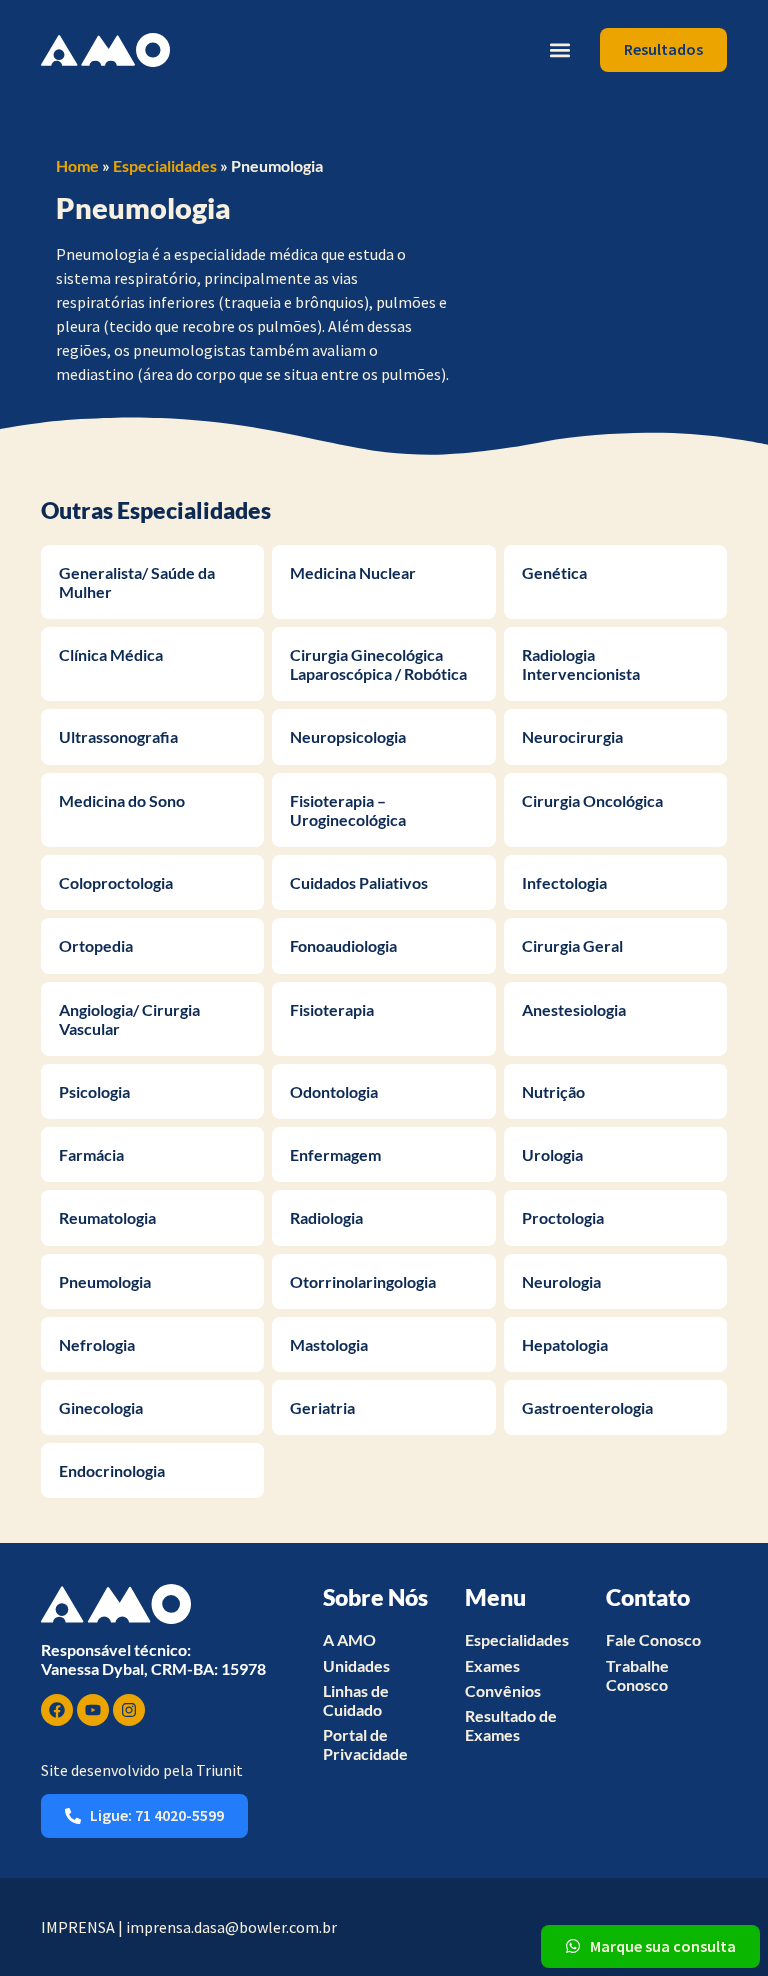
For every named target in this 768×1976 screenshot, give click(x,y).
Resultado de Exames (511, 1725)
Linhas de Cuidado (356, 1700)
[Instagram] (129, 1710)
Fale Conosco (653, 1639)
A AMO (349, 1639)
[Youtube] (93, 1710)
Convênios (503, 1690)
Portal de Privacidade (365, 1744)
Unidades (356, 1665)
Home (77, 165)
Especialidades (165, 165)
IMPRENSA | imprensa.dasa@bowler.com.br (189, 1927)
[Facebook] (57, 1710)
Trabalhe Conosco (637, 1675)
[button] (559, 49)
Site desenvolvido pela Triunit (142, 1770)
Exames (492, 1665)
